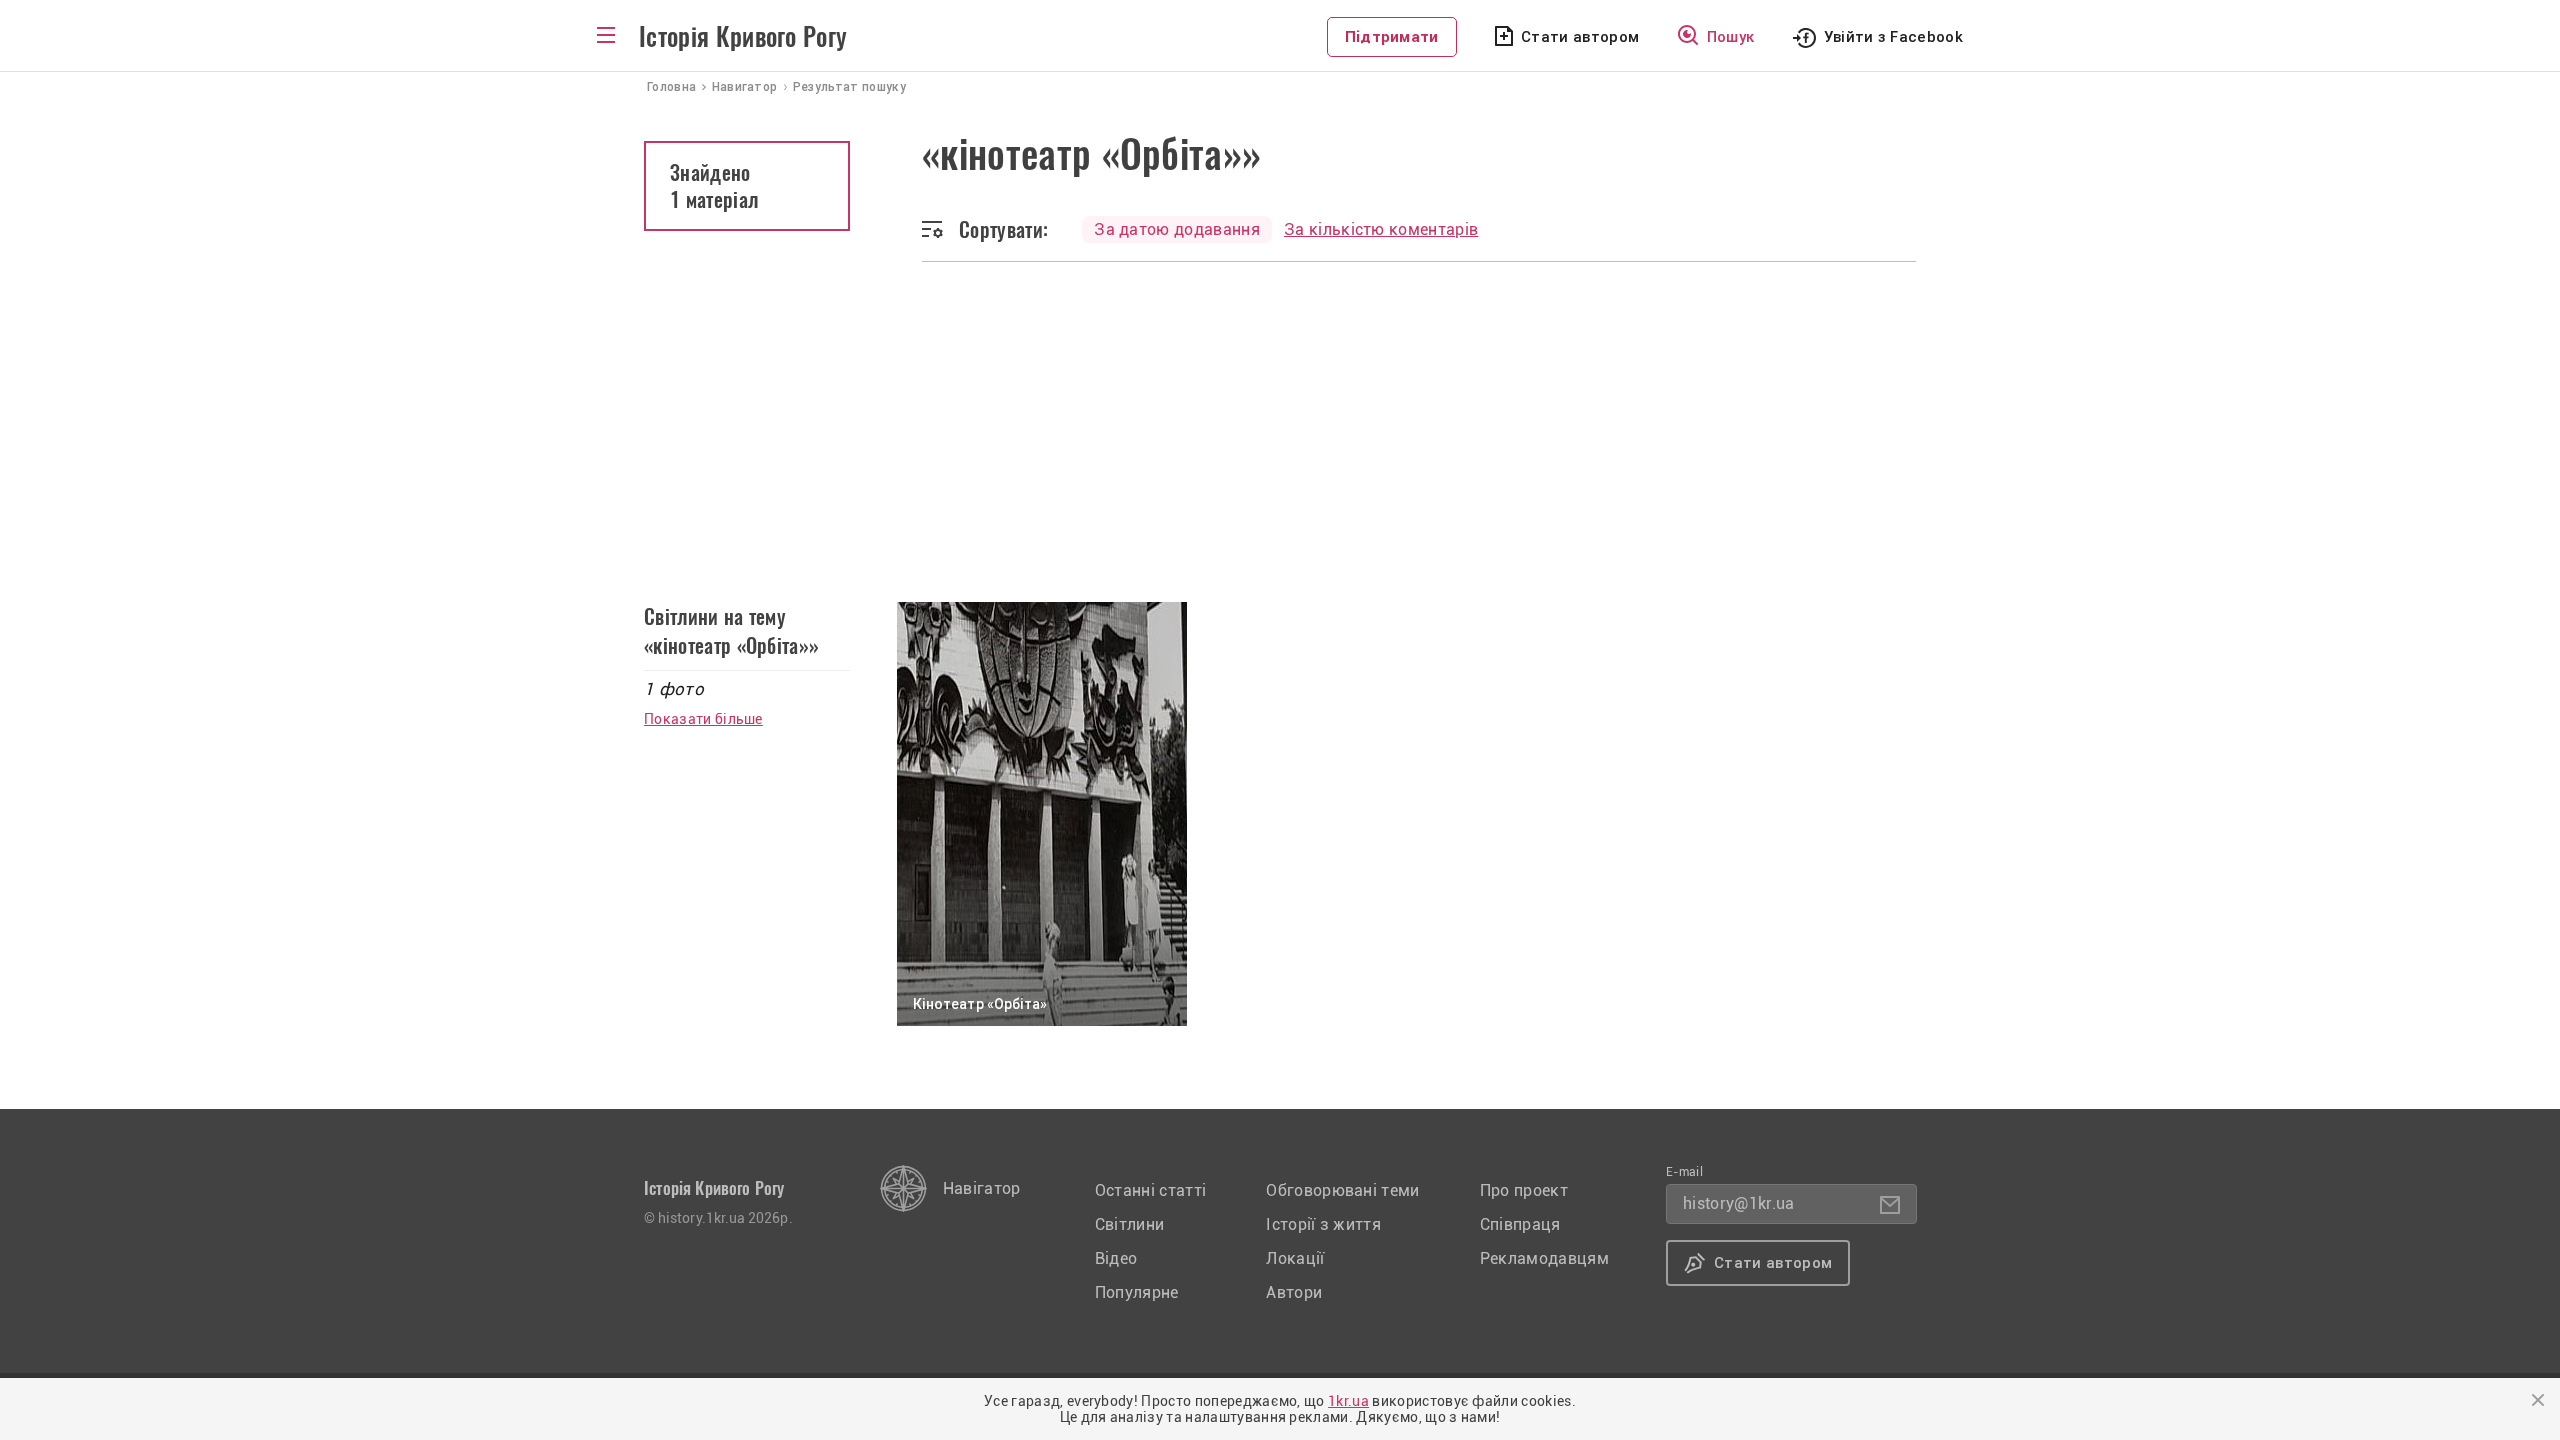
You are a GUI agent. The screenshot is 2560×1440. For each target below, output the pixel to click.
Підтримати (1392, 37)
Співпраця (1520, 1224)
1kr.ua (1348, 1401)
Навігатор (982, 1188)
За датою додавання (1177, 229)
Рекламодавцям (1544, 1258)
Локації (1295, 1258)
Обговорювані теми (1342, 1190)
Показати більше (703, 719)
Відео (1116, 1258)
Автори (1294, 1292)
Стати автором (1580, 37)
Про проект (1524, 1190)
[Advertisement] (1280, 412)
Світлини (1130, 1224)
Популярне (1137, 1292)
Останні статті (1150, 1190)
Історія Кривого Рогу (743, 37)
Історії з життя (1323, 1224)
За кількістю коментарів (1381, 229)
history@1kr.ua (1738, 1203)
